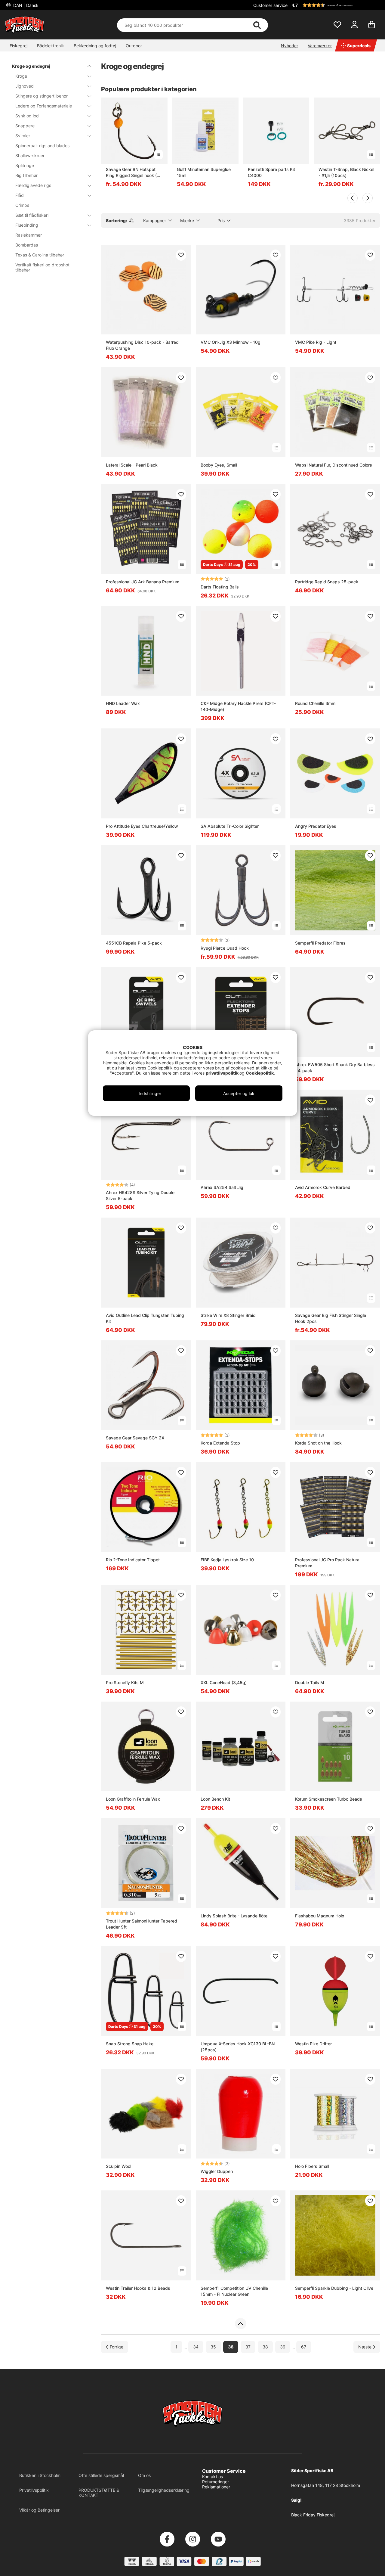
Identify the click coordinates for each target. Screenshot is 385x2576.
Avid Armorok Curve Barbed (323, 1187)
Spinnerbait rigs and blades (42, 146)
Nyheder (290, 46)
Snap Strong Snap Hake (130, 2044)
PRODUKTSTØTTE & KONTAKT (99, 2493)
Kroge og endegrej (31, 66)
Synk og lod (27, 116)
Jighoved (25, 86)
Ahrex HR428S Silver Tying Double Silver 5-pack (140, 1195)
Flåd (20, 195)
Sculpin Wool (119, 2166)
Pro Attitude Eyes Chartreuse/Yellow (142, 826)
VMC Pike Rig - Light (316, 342)
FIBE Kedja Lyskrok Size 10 (227, 1560)
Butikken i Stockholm (40, 2475)
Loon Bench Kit (215, 1799)
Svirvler (23, 136)
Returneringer (216, 2482)
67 (304, 2347)
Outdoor (134, 46)
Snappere (25, 126)
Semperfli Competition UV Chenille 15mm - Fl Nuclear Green (234, 2291)
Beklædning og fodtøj (95, 46)
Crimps (22, 205)
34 (196, 2347)
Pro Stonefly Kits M (125, 1682)
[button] (335, 5)
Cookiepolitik (260, 1073)
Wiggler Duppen (217, 2171)
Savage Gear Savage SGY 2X (135, 1438)
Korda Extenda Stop (220, 1443)
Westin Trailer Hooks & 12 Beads (138, 2288)
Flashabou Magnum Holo (320, 1916)
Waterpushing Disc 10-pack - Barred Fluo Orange (142, 345)
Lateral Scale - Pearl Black (132, 465)
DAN (25, 5)
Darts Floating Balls (220, 587)
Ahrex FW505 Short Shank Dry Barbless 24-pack (335, 1068)
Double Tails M (310, 1682)
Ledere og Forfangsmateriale (44, 106)
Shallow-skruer (30, 155)
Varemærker (320, 46)
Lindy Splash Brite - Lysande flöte (234, 1916)
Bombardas (27, 245)
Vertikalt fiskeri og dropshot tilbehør (42, 267)
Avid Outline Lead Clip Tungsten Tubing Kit (145, 1318)
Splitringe (25, 165)
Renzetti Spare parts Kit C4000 (271, 172)
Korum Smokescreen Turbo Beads (329, 1799)
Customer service (270, 5)
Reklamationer (216, 2487)
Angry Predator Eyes (316, 826)
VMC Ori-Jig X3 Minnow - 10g (231, 342)
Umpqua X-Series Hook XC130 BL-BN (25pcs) (238, 2047)
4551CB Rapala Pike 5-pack (134, 943)
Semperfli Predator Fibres (320, 943)
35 (213, 2347)
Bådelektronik (51, 46)
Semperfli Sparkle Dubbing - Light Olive (334, 2288)
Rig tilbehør (26, 175)
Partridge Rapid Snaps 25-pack (327, 582)
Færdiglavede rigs (33, 185)
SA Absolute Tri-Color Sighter (230, 826)
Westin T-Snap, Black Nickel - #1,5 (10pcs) (346, 172)
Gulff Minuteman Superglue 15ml (204, 172)
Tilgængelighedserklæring (164, 2490)
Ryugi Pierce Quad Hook (225, 948)
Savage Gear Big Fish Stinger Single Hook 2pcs (331, 1318)
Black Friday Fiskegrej (313, 2515)
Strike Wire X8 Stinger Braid (228, 1315)
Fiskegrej (18, 46)
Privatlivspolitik (34, 2490)
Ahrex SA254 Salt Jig (222, 1187)
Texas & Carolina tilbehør (40, 255)
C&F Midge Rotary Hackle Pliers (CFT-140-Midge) (238, 706)
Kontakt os (213, 2477)
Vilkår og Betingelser (39, 2510)
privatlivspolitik (223, 1073)
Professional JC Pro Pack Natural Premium (328, 1563)
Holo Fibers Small (312, 2166)
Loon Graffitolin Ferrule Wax (133, 1799)
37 (248, 2347)
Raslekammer (29, 235)
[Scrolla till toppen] (240, 2324)
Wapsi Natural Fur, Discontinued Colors (334, 465)
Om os (144, 2475)
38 (265, 2347)
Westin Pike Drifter (313, 2044)
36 (231, 2347)
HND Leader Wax (123, 703)
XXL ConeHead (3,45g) (224, 1682)
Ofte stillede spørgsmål (101, 2475)
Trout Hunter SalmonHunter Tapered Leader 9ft (142, 1924)
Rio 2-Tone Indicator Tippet (133, 1560)
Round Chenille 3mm (315, 703)
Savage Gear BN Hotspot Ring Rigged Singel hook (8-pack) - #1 (134, 173)
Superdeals (359, 46)
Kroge (21, 76)
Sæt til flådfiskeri (32, 215)
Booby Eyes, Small (219, 465)
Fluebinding (27, 225)
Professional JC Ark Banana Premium (143, 582)
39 (283, 2347)
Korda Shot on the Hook (318, 1443)
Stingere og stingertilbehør (42, 96)
